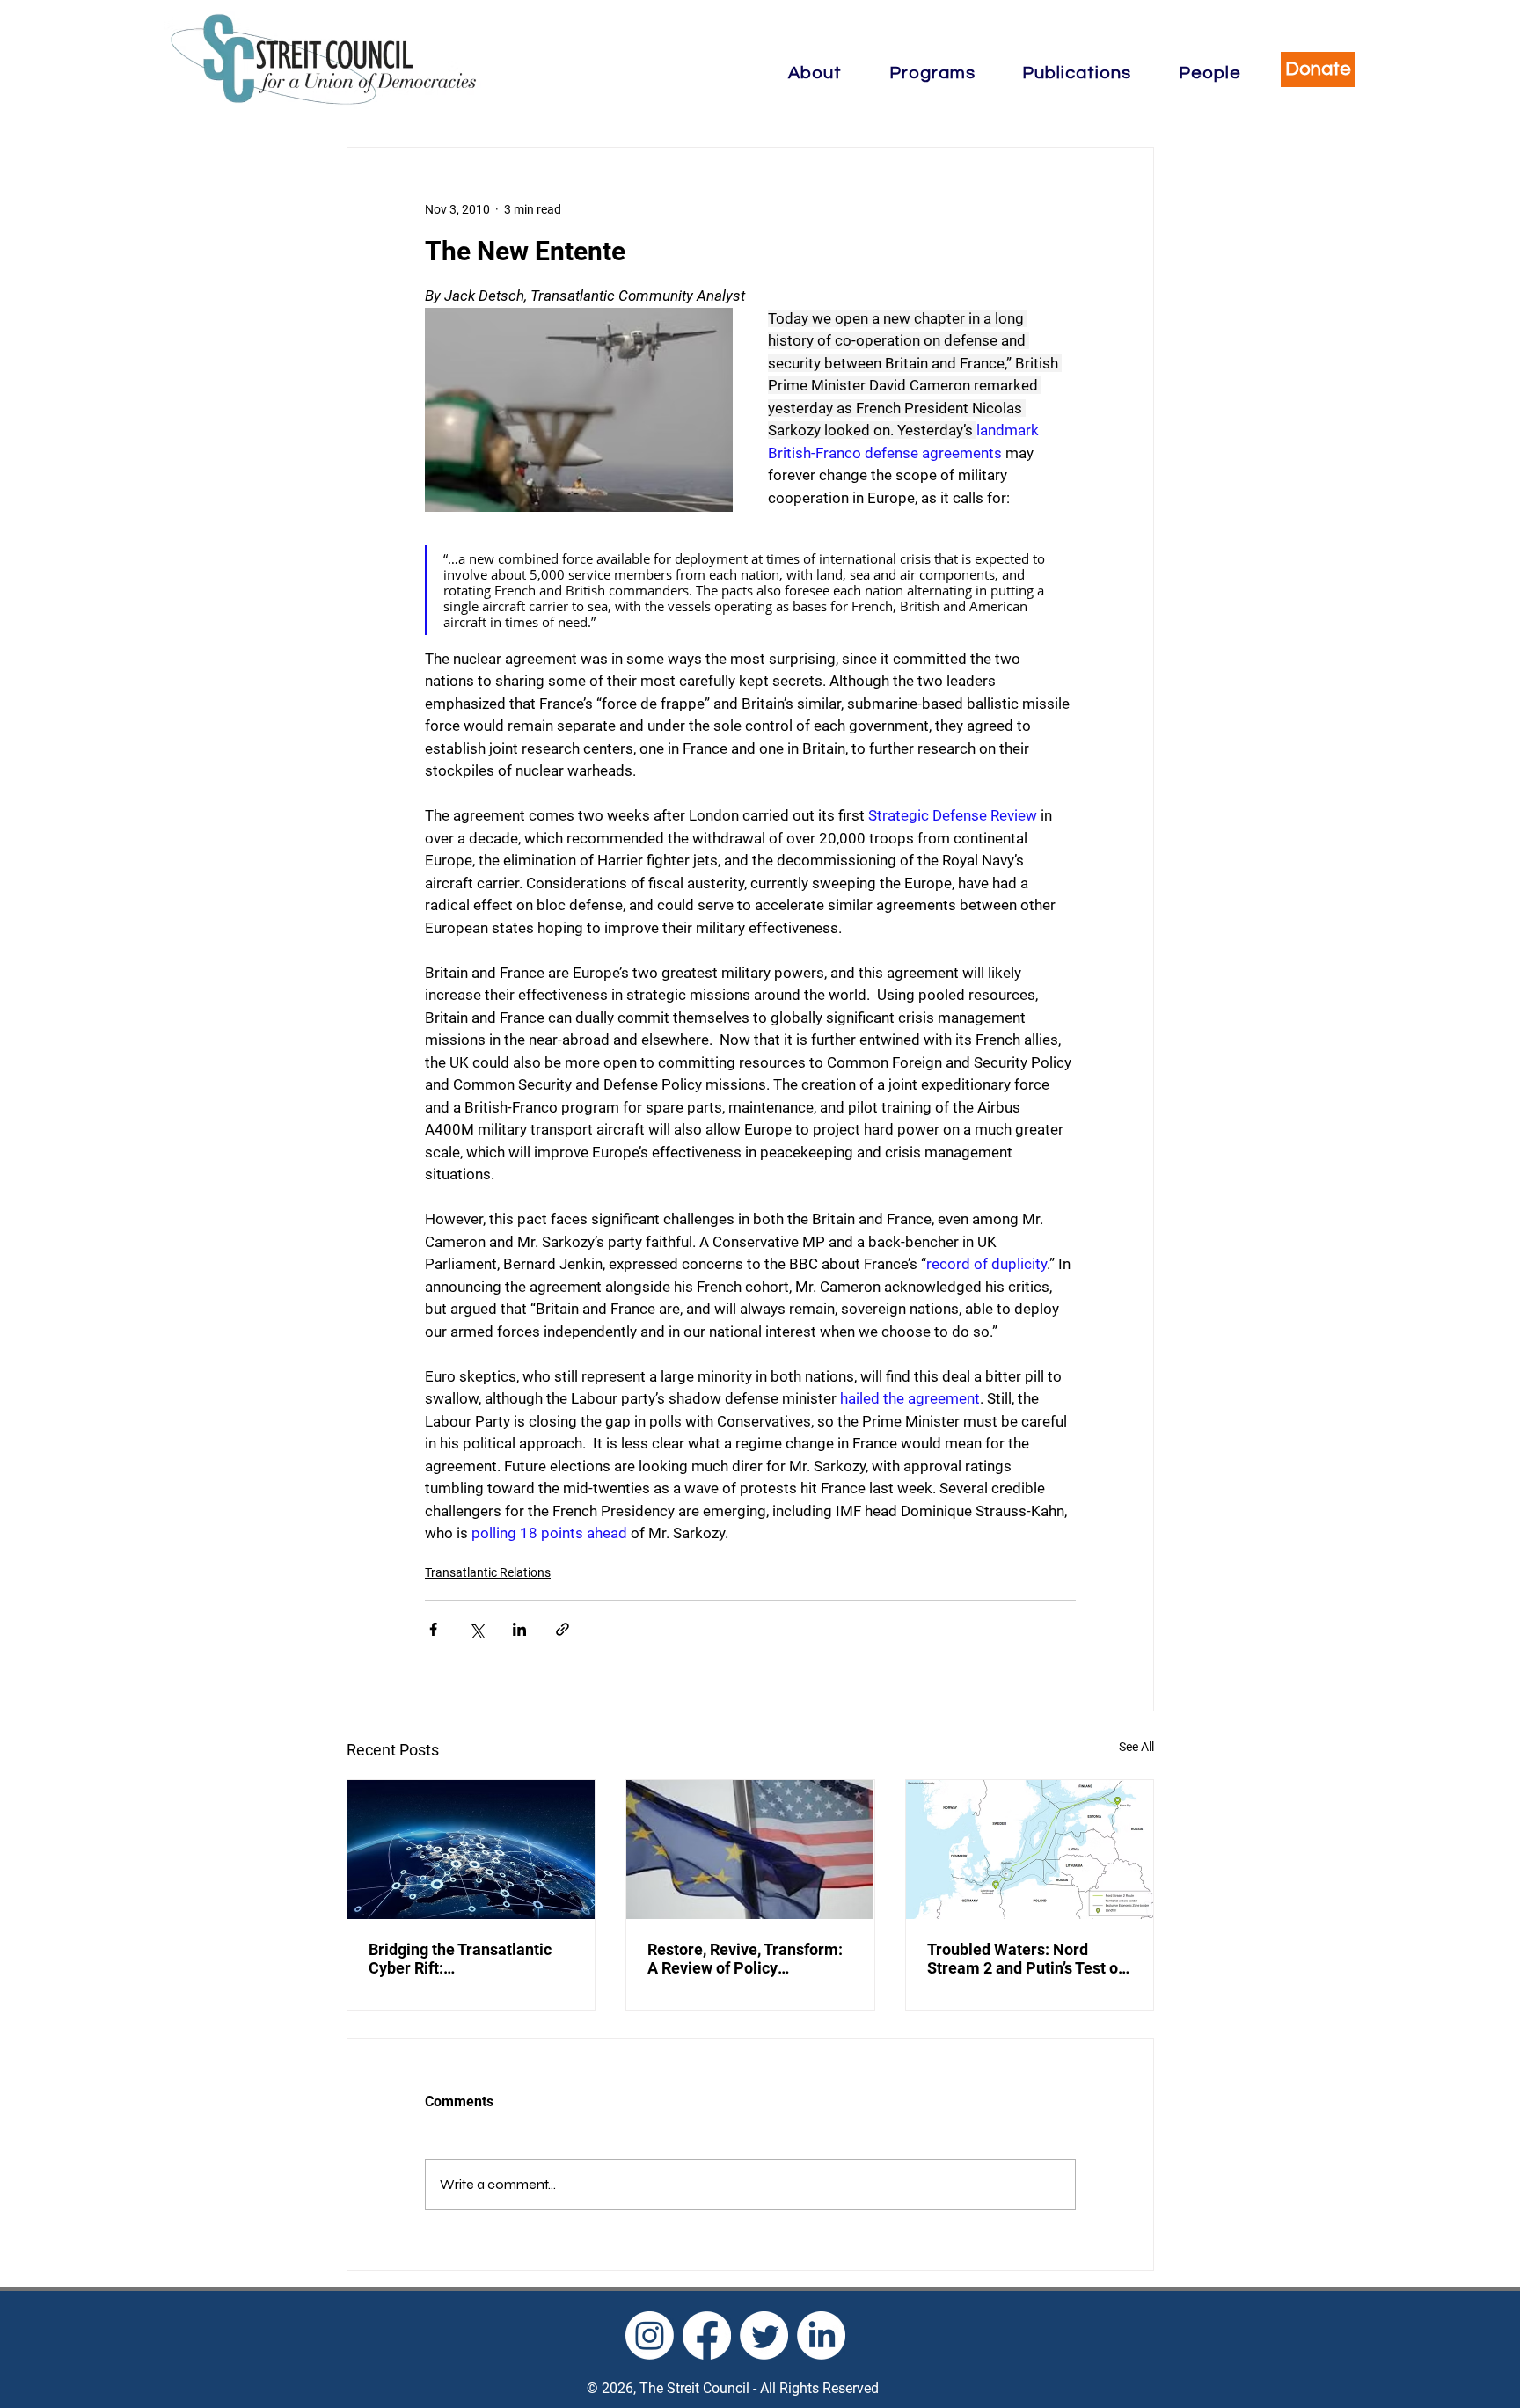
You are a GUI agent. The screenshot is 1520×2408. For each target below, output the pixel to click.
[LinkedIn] (821, 2335)
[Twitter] (764, 2335)
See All (1136, 1747)
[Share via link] (563, 1629)
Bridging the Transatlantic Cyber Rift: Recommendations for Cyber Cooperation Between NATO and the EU (470, 1959)
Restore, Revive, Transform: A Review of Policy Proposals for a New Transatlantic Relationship (745, 1959)
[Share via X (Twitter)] (476, 1629)
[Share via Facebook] (433, 1629)
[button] (815, 73)
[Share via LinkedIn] (519, 1629)
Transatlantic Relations (488, 1572)
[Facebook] (707, 2335)
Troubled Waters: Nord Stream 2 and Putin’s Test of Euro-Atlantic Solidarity (1025, 1959)
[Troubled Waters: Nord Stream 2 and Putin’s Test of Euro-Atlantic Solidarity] (1030, 1850)
